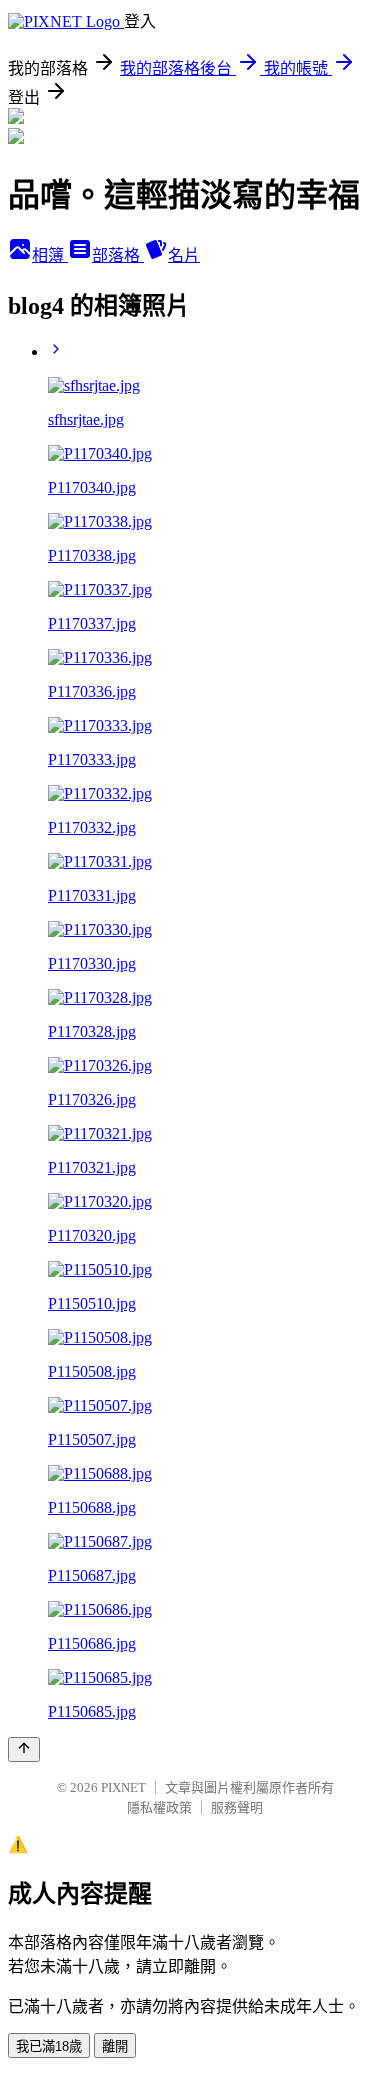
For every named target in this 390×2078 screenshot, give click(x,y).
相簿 (50, 255)
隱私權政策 (159, 1807)
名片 (184, 255)
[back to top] (24, 1749)
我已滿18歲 (49, 2046)
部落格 (118, 255)
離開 (115, 2046)
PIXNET (123, 1787)
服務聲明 (237, 1807)
